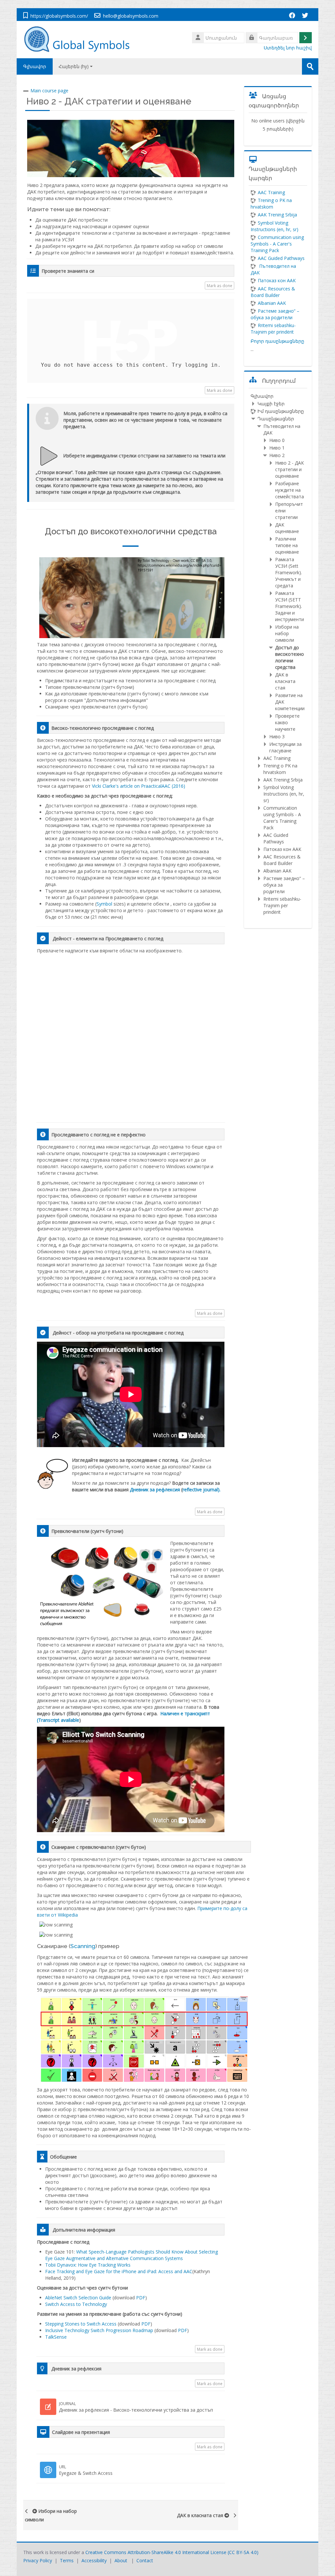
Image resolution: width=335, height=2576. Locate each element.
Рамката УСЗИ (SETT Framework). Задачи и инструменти (290, 606)
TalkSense (57, 2337)
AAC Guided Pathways (281, 258)
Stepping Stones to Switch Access (81, 2324)
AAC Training (271, 192)
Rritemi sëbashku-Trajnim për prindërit (273, 329)
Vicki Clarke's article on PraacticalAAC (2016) (139, 786)
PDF (141, 2298)
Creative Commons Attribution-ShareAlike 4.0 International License (156, 2552)
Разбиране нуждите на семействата (290, 490)
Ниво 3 (277, 736)
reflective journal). (202, 1490)
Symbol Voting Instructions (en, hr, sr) (274, 226)
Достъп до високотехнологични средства (290, 657)
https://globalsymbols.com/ (59, 16)
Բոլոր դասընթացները (277, 341)
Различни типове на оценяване (287, 545)
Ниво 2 (277, 455)
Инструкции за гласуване (285, 747)
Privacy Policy (38, 2560)
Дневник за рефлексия (155, 1490)
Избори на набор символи (51, 2515)
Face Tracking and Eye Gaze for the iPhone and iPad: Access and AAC (119, 2271)
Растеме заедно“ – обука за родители (275, 314)
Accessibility (94, 2560)
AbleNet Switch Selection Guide (78, 2298)
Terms (67, 2560)
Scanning (83, 1946)
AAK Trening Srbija (277, 215)
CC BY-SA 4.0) (244, 2552)
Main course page (49, 91)
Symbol (104, 904)
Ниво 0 (277, 440)
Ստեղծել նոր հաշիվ (288, 48)
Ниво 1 (277, 448)
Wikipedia (68, 1915)
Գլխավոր (35, 66)
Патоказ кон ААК (277, 280)
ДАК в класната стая (200, 2515)
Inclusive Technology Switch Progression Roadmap (100, 2330)
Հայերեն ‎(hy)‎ (74, 66)
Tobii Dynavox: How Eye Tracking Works (88, 2265)
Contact (145, 2560)
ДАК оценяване (287, 528)
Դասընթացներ (276, 419)
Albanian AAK (272, 303)
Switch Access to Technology (77, 2304)
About (121, 2560)
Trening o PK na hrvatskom (271, 203)
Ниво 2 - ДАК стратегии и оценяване (109, 101)
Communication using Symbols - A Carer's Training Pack (277, 244)
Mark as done (220, 285)
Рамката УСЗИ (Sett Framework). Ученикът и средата (289, 572)
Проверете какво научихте (287, 722)
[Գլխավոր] (80, 39)
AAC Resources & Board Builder (282, 860)
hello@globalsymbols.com (131, 16)
